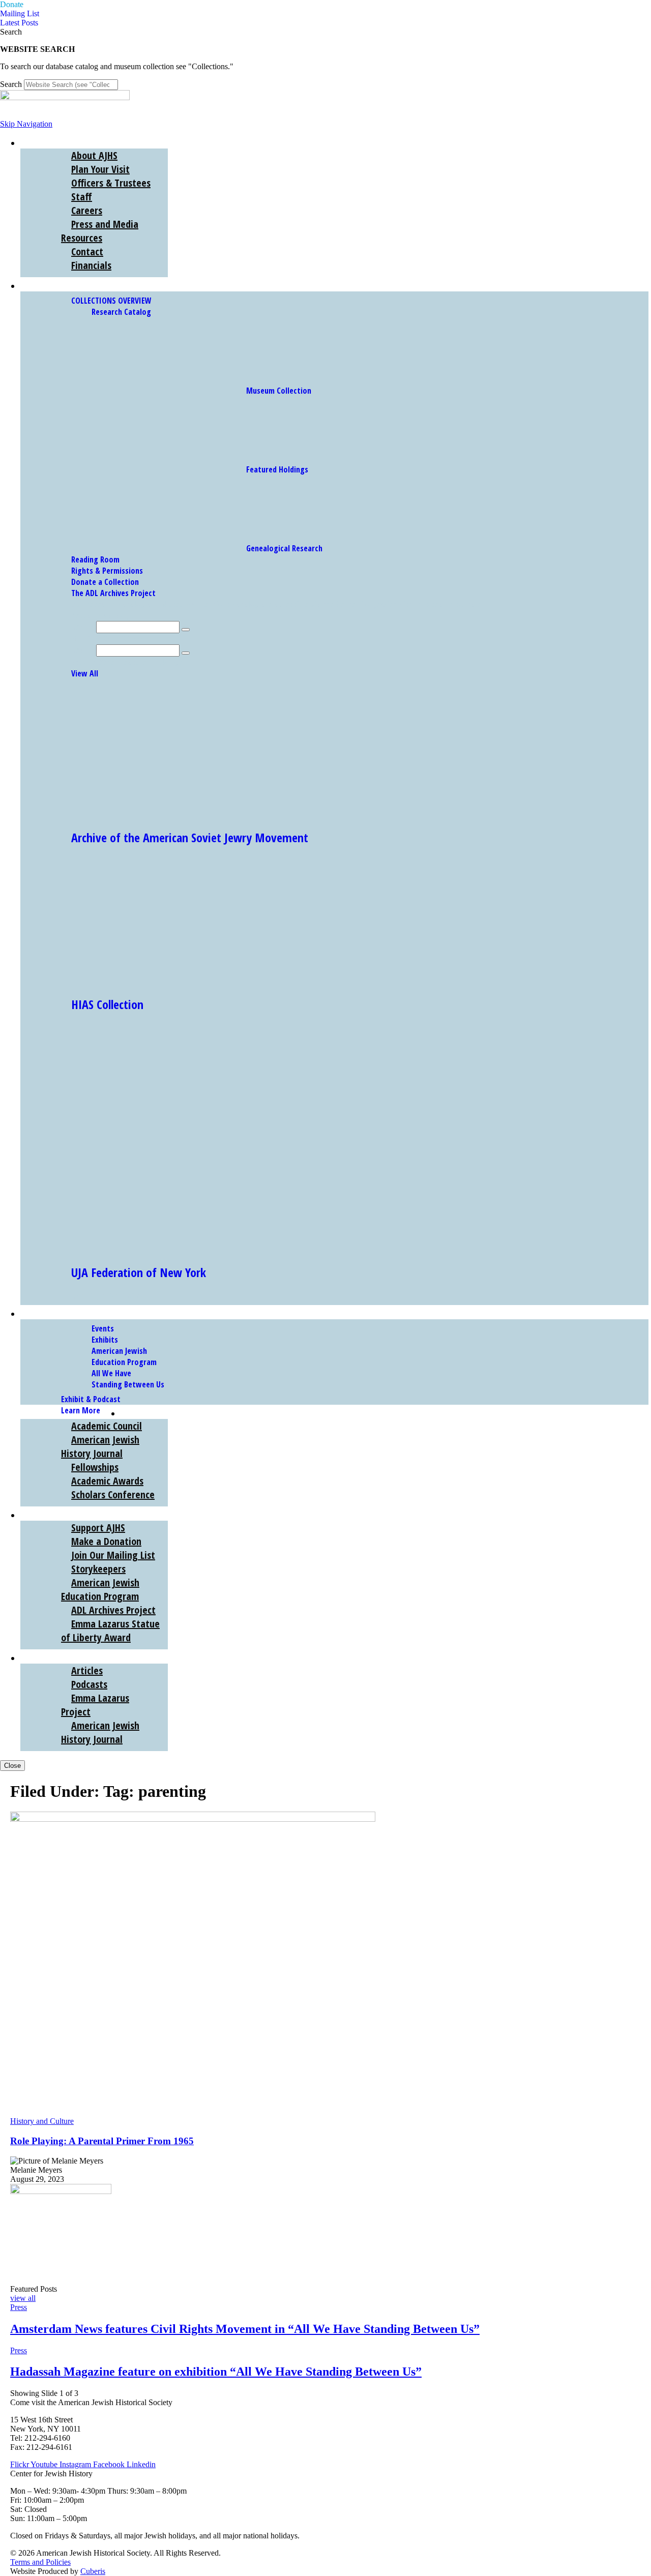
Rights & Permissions (107, 571)
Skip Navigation (26, 124)
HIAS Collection (107, 1004)
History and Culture (42, 2121)
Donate (12, 4)
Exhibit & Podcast (91, 1399)
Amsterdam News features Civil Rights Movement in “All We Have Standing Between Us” (245, 2329)
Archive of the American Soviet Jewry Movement (190, 837)
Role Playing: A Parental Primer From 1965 (102, 2141)
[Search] (186, 630)
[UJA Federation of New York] (215, 1248)
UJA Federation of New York (139, 1272)
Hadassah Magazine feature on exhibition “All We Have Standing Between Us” (216, 2372)
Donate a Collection (105, 582)
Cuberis (93, 2571)
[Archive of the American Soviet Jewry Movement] (165, 813)
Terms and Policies (40, 2562)
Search (11, 84)
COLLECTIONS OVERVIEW (111, 301)
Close (12, 1766)
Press (19, 2307)
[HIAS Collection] (165, 980)
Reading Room (95, 559)
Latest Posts (19, 23)
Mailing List (20, 13)
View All (85, 673)
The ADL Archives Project (113, 593)
